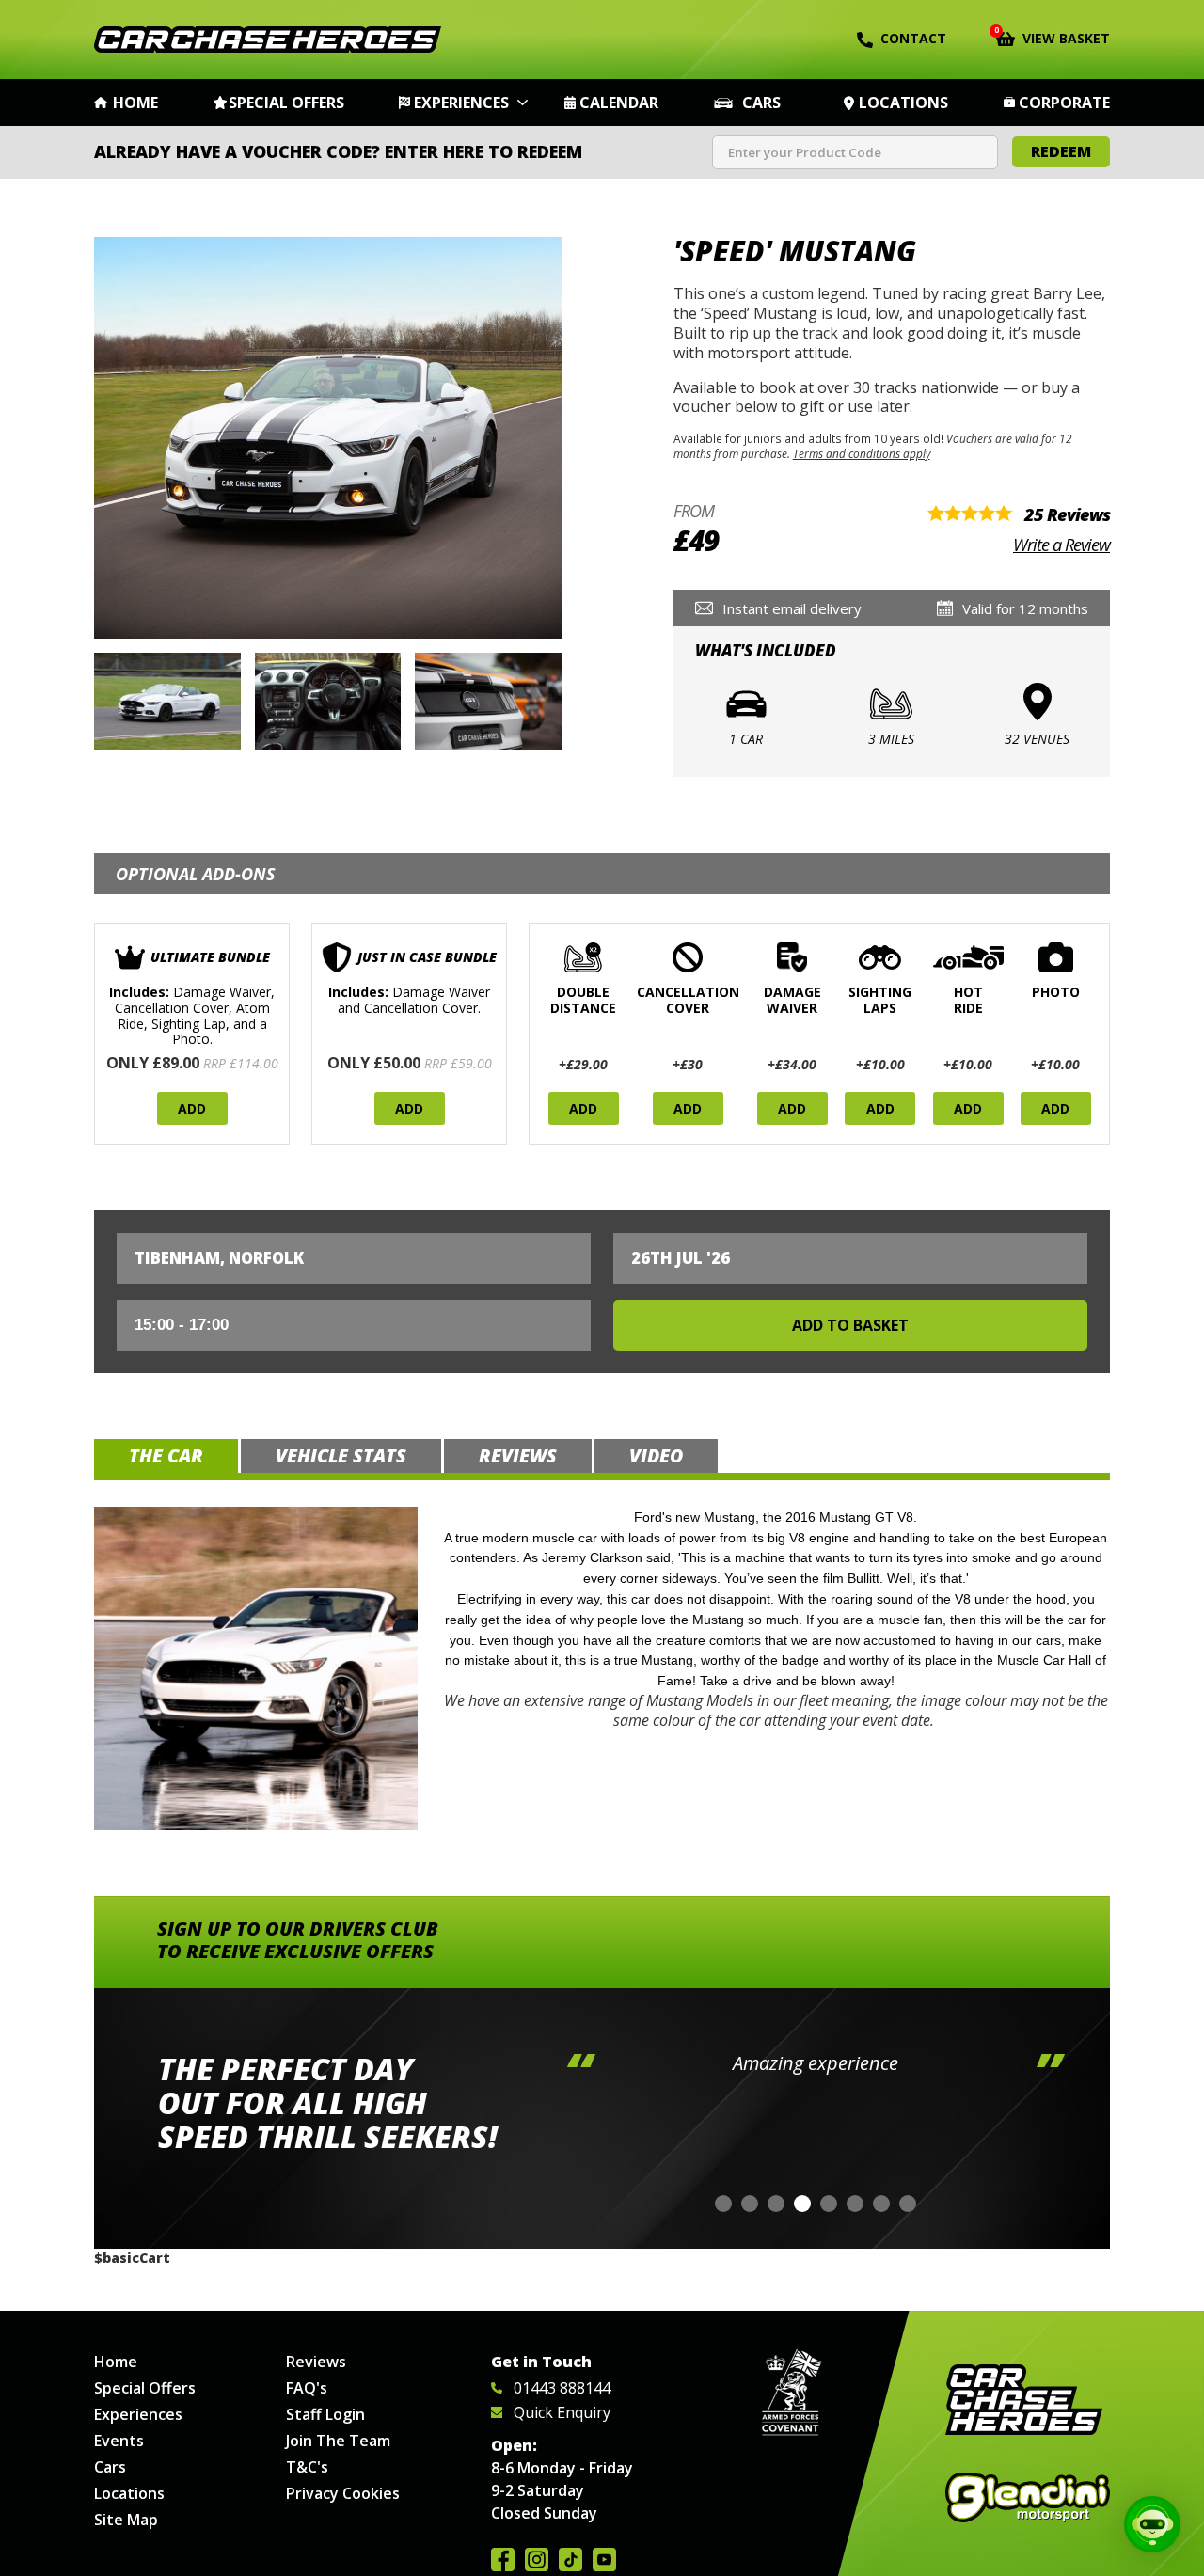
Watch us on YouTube (604, 2560)
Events (119, 2441)
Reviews (316, 2362)
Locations (903, 103)
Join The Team (338, 2441)
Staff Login (325, 2414)
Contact (913, 38)
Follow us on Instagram (537, 2560)
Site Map (126, 2520)
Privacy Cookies (343, 2493)
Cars (761, 103)
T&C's (307, 2467)
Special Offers (286, 103)
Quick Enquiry (562, 2412)
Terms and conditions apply (862, 453)
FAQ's (307, 2388)
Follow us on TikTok (570, 2560)
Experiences (461, 103)
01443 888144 (562, 2388)
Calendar (619, 103)
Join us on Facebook (503, 2560)
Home (135, 103)
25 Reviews (1067, 514)
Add (192, 1108)
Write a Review (1061, 545)
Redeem (1061, 151)
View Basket (1053, 37)
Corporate (1064, 103)
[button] (723, 2204)
